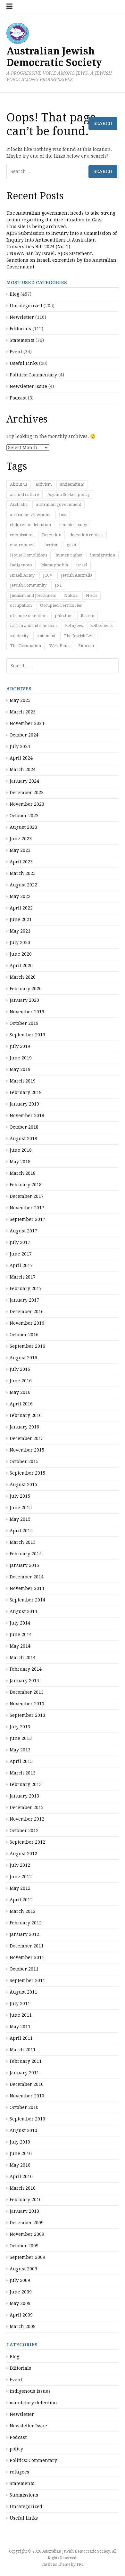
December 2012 (27, 1807)
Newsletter (22, 2414)
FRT (80, 2564)
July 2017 (20, 1242)
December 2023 (27, 793)
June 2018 (21, 1150)
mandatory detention (33, 2403)
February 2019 (26, 1092)
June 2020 (21, 954)
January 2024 (24, 781)
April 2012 (21, 1900)
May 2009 (20, 2303)
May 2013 (20, 1750)
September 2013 (27, 1715)
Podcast (18, 2437)
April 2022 (21, 908)
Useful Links (24, 2518)
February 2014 (26, 1669)
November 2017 (27, 1208)
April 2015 (21, 1531)
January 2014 (24, 1681)
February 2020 (26, 989)
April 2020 (21, 966)
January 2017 (24, 1300)
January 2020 (24, 1000)
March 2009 (23, 2326)
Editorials (20, 2368)
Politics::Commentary (33, 2460)
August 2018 (23, 1139)
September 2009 (27, 2257)
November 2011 (27, 1957)
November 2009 (27, 2234)
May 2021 (20, 931)
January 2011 (24, 2073)
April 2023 (21, 862)
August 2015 (23, 1485)
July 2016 (20, 1369)
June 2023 (21, 839)
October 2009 (24, 2246)
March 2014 (23, 1658)
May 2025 (20, 700)
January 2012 (24, 1934)
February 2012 (26, 1923)
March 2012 (23, 1911)
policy (16, 2449)
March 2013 (23, 1773)
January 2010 (24, 2211)
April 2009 (21, 2315)
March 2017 (23, 1277)
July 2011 (20, 2004)
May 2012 (20, 1888)
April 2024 (21, 758)
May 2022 (20, 896)
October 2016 (24, 1335)
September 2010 (27, 2119)
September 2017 (27, 1219)
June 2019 (21, 1058)
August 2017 (23, 1231)
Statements (22, 2483)
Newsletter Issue (28, 2426)
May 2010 (20, 2165)
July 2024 (20, 746)
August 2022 (23, 885)
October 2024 (24, 735)
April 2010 (21, 2177)
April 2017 (21, 1265)
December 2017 (27, 1196)
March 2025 (23, 712)
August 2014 (23, 1611)
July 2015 (20, 1496)
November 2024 (27, 723)
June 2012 (21, 1877)
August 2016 (23, 1358)
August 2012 (23, 1854)
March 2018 (23, 1173)
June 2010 (21, 2153)
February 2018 (26, 1185)
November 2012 (27, 1819)
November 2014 (27, 1588)
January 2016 (24, 1427)
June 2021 (21, 919)
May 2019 (20, 1069)
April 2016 (21, 1404)
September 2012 (27, 1842)
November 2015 (27, 1450)
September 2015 (27, 1473)
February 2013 (26, 1784)
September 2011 (27, 1980)
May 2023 (20, 850)
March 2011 (23, 2050)
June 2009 (21, 2292)
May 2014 (20, 1646)
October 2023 (24, 816)
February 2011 (26, 2061)
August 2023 (23, 827)
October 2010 (24, 2107)
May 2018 (20, 1162)
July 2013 (20, 1727)
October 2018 (24, 1127)
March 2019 (23, 1081)
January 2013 (24, 1796)
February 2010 (26, 2200)
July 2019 (20, 1046)
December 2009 (27, 2223)
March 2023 (23, 873)
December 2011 (27, 1946)
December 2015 (27, 1438)
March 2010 (23, 2188)
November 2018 (27, 1115)
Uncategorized (26, 2506)
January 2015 (24, 1565)
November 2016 (27, 1323)
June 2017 (21, 1254)
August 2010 (23, 2130)
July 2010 (20, 2142)
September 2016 (27, 1346)
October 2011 (24, 1969)
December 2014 (27, 1577)
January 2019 (24, 1104)
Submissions (24, 2495)
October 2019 (24, 1023)
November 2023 (27, 804)
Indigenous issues (30, 2391)
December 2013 (27, 1692)
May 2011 (20, 2027)
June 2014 (21, 1634)
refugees (19, 2472)
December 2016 (27, 1312)
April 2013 (21, 1761)
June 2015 (21, 1508)
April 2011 (21, 2038)
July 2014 (20, 1623)
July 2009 (20, 2280)
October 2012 (24, 1831)
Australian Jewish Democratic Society (54, 57)
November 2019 (27, 1012)
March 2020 (23, 977)
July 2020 (20, 942)
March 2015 (23, 1542)
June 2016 (21, 1381)
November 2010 (27, 2096)
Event (16, 2380)
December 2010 (27, 2084)
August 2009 (23, 2269)
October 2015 (24, 1461)
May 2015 (20, 1519)
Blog (14, 2357)
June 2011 (21, 2015)
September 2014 (27, 1600)
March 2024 (23, 770)
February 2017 (26, 1288)
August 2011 (23, 1992)
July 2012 (20, 1865)
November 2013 (27, 1704)
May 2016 (20, 1392)
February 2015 (26, 1554)
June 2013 (21, 1738)
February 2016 (26, 1415)
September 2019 (27, 1035)
